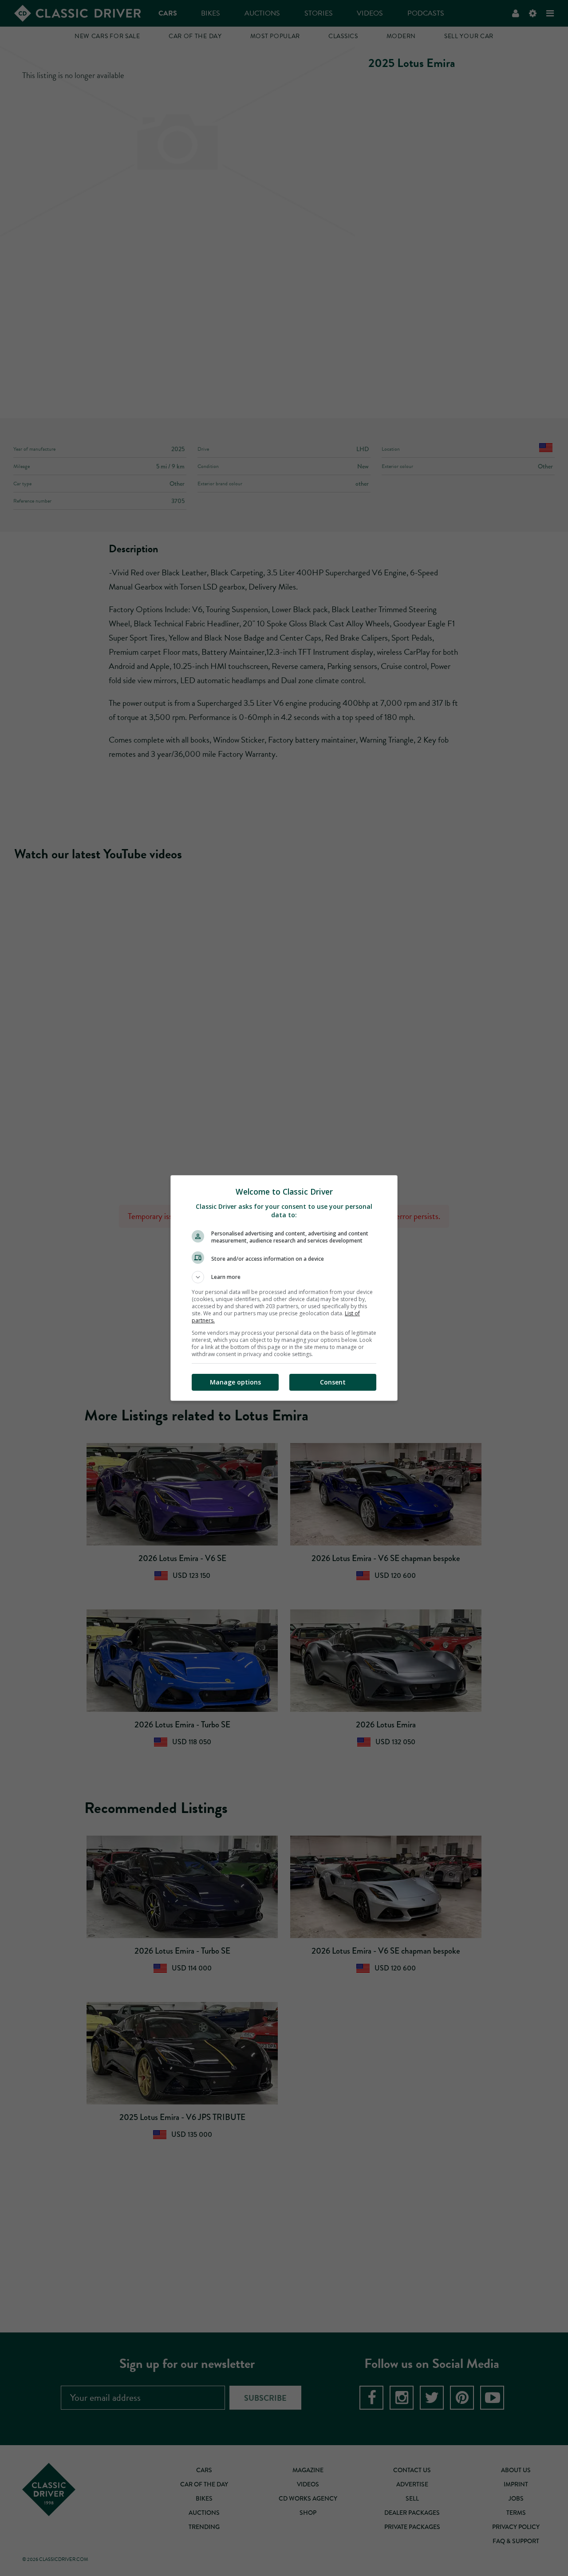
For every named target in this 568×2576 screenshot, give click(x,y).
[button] (284, 1277)
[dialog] (284, 1288)
